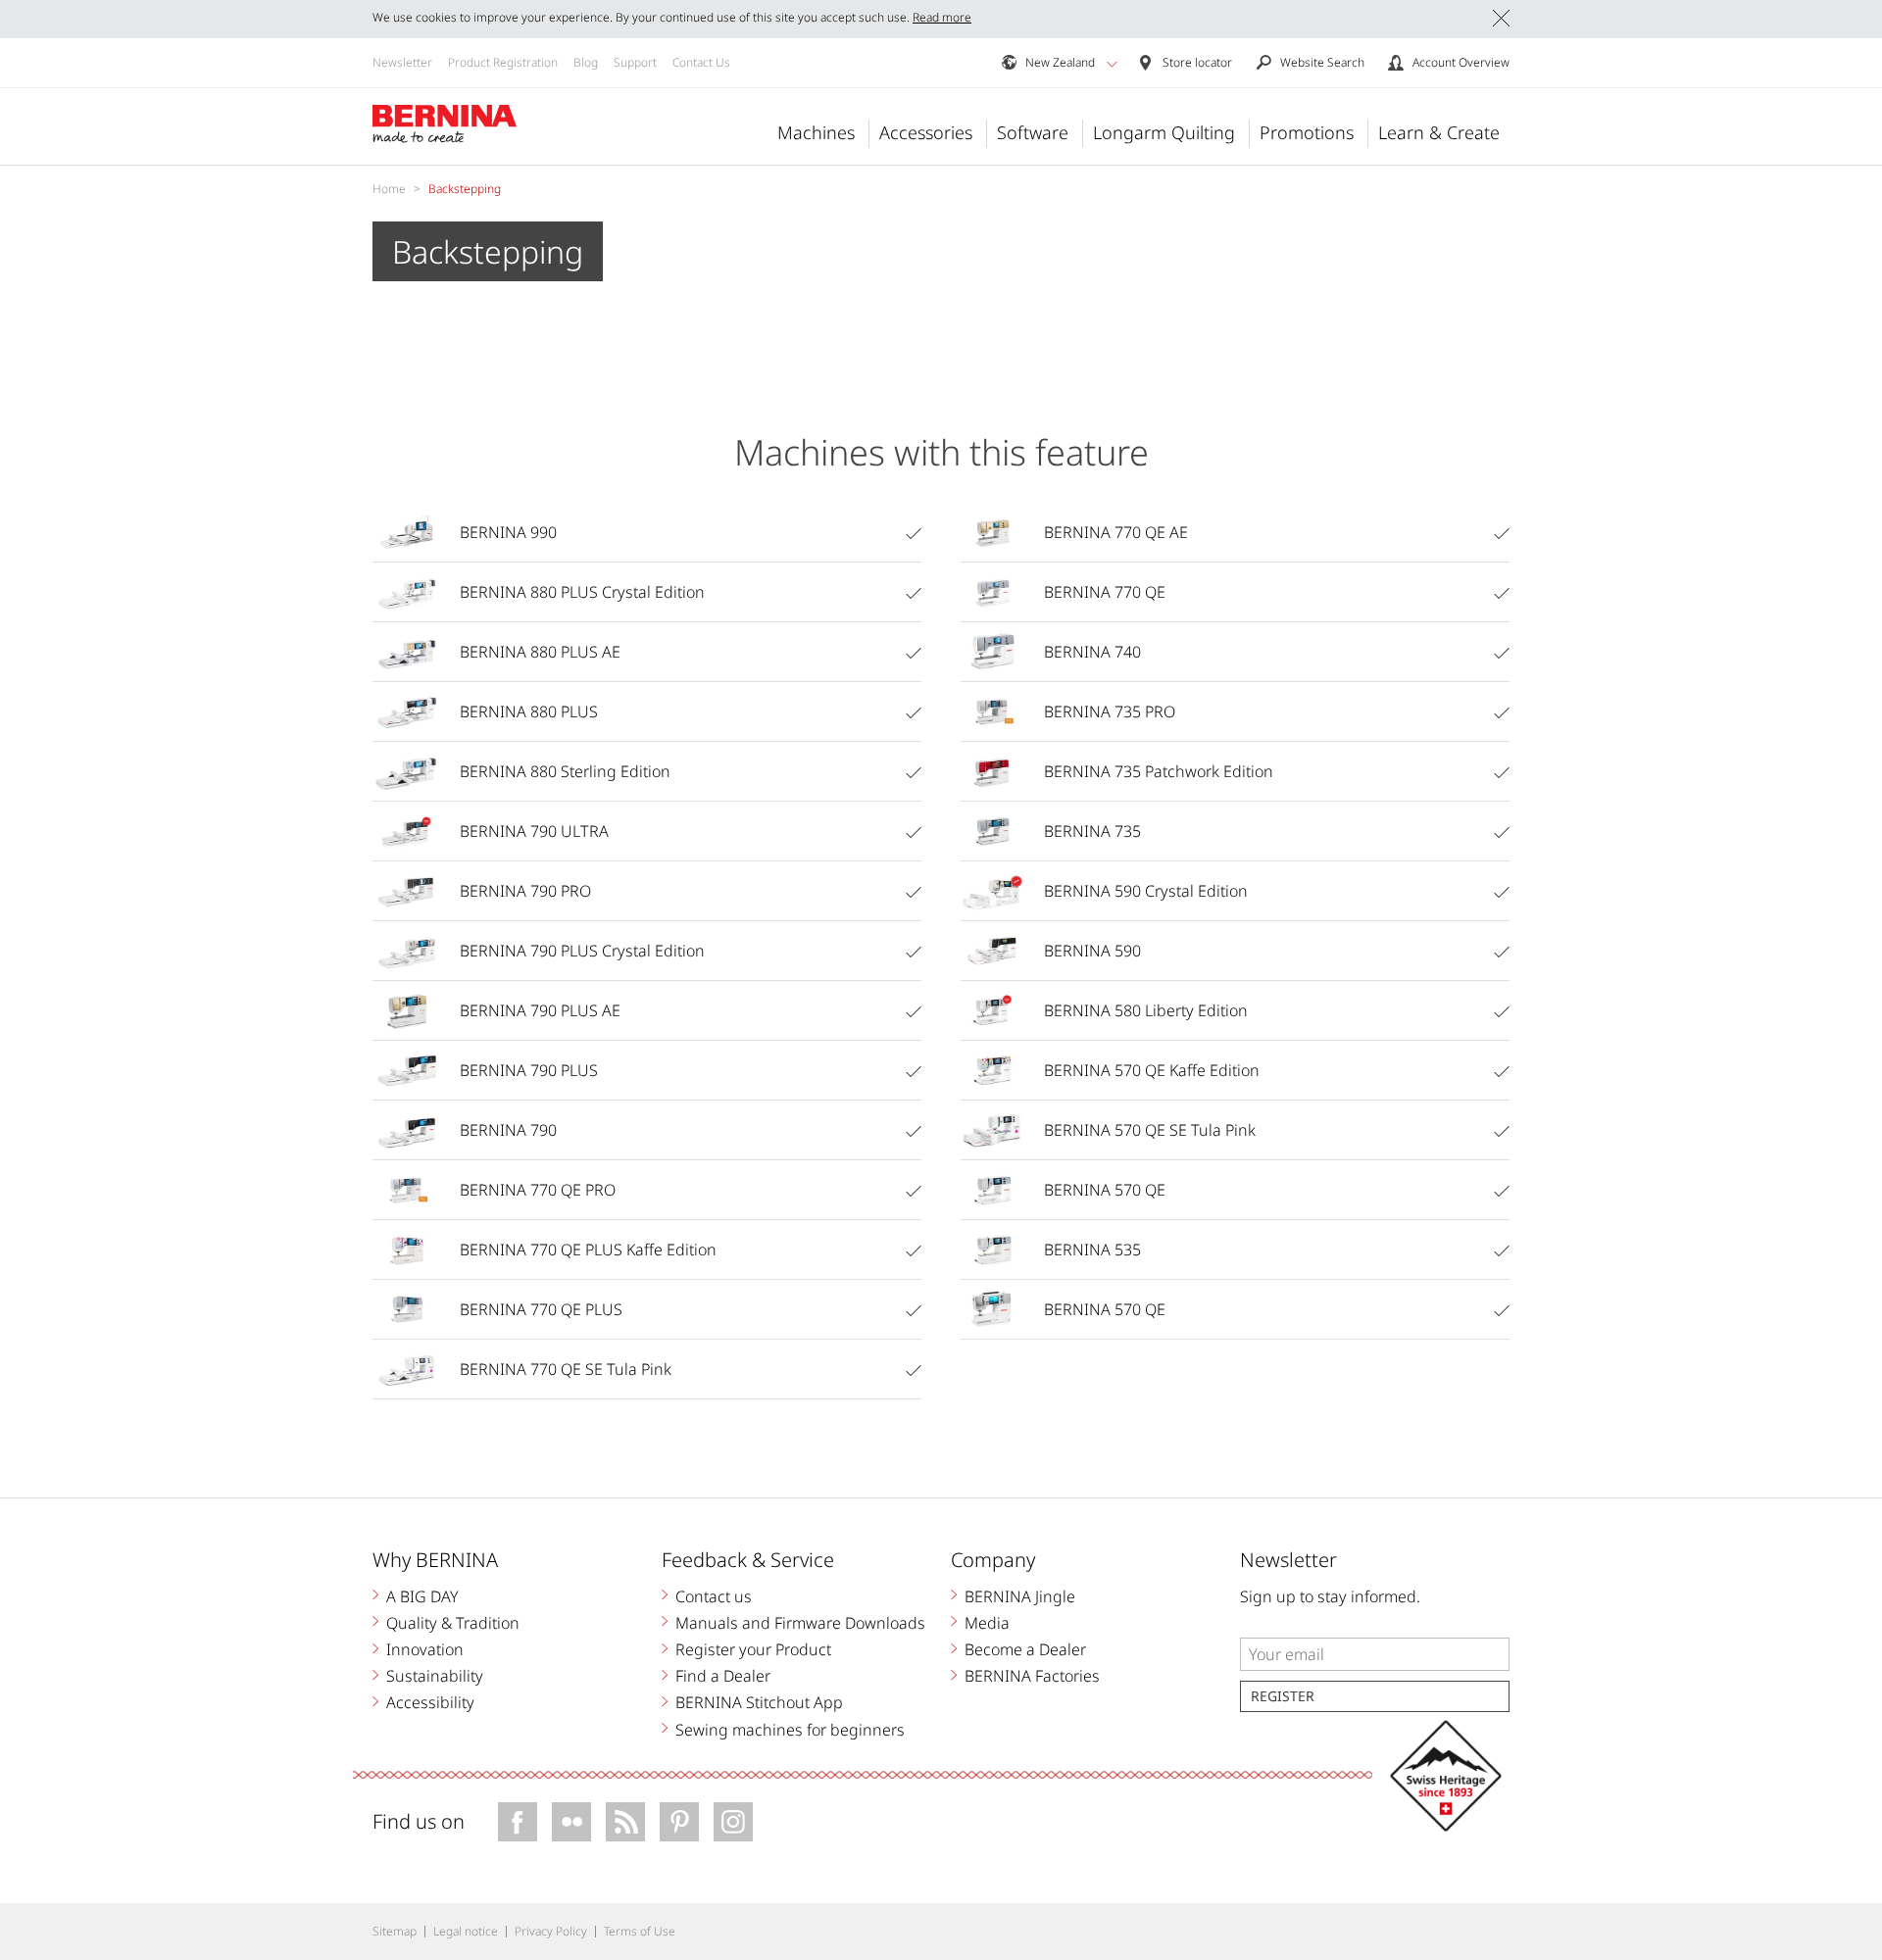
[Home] (445, 124)
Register (1283, 1696)
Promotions (1307, 132)
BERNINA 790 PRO (525, 891)
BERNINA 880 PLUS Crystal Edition (582, 592)
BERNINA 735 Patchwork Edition (1159, 771)
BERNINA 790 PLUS (529, 1070)
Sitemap (395, 1931)
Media (987, 1623)
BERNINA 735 (1092, 831)
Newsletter (402, 62)
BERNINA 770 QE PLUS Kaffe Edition (588, 1249)
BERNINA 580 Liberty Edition (1146, 1010)
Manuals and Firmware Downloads (800, 1623)
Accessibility (430, 1702)
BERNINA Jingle (1020, 1596)
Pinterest (679, 1822)
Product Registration (503, 62)
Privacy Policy (551, 1931)
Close (1501, 18)
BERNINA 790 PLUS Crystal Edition (582, 951)
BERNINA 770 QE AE (1116, 532)
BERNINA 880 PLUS (529, 711)
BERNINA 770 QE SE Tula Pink (566, 1369)
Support (635, 62)
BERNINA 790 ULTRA (534, 831)
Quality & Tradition (453, 1623)
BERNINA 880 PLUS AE (540, 652)
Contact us (714, 1596)
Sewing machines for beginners (790, 1730)
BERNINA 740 (1092, 652)
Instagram (733, 1822)
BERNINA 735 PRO (1110, 711)
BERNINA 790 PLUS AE (540, 1010)
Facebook (518, 1822)
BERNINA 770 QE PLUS (541, 1309)
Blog (586, 62)
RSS (625, 1822)
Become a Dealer (1025, 1649)
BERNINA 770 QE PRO (538, 1190)
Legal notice (466, 1931)
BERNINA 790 (508, 1130)
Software (1033, 132)
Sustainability (435, 1676)
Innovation (425, 1649)
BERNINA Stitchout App (759, 1702)
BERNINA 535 (1092, 1249)
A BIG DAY (422, 1596)
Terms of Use (640, 1931)
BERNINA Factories (1032, 1676)
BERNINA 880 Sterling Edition (565, 771)
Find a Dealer (723, 1676)
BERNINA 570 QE (1105, 1190)
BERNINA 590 (1092, 951)
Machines (816, 132)
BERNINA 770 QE (1105, 592)
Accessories (926, 132)
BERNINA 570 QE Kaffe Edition (1152, 1070)
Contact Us (701, 62)
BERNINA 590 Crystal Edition (1146, 891)
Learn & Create (1439, 132)
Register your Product (753, 1649)
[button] (1112, 64)
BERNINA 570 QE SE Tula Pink (1150, 1130)
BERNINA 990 (508, 532)
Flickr (571, 1822)
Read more (942, 17)
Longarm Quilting (1164, 132)
